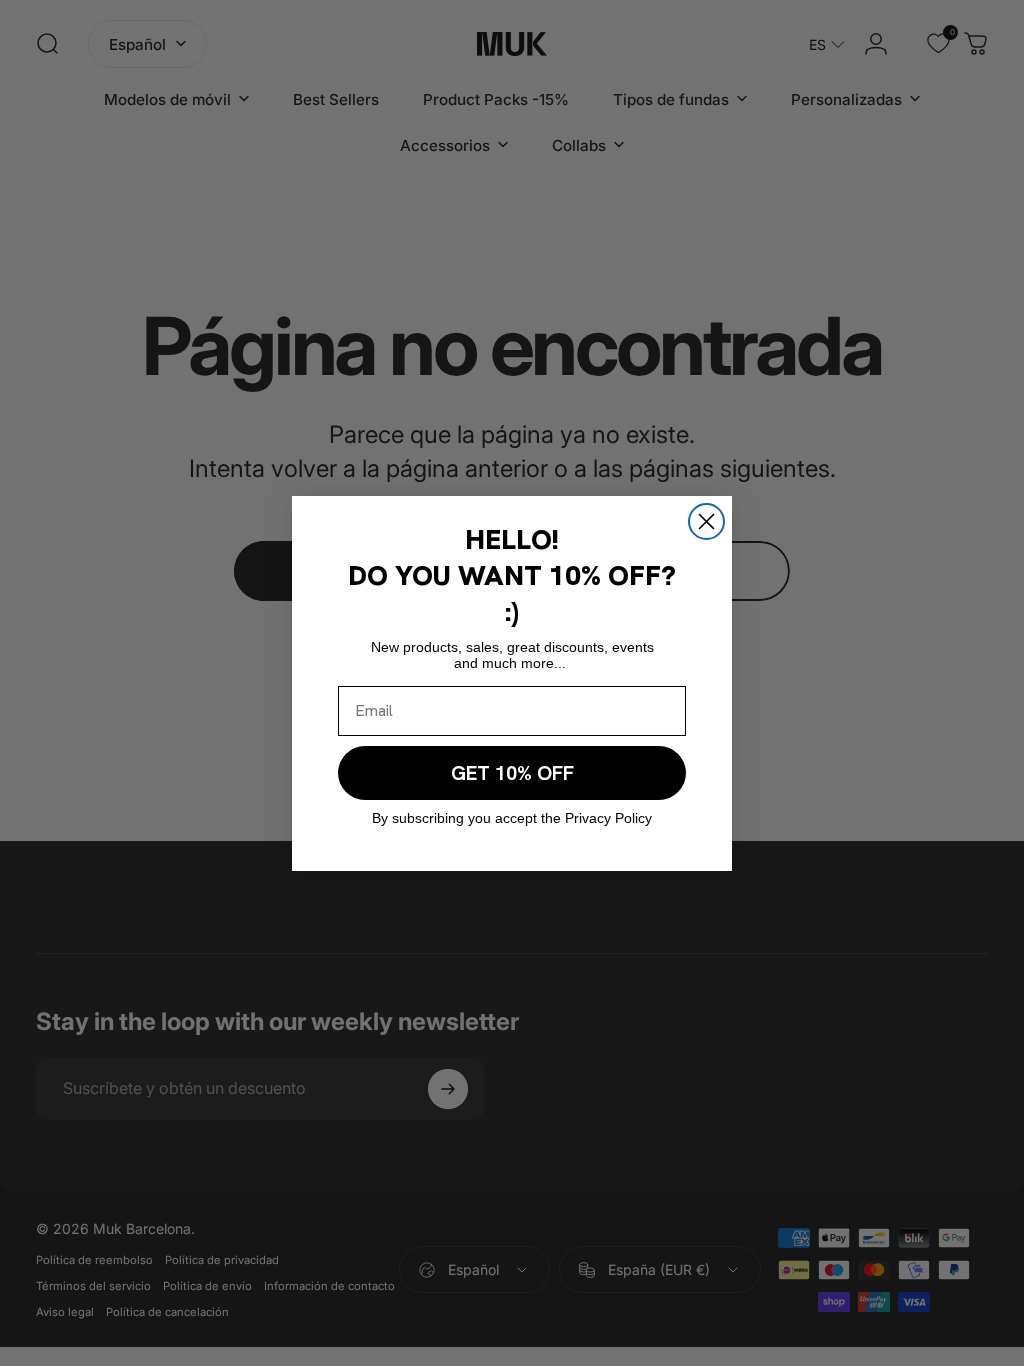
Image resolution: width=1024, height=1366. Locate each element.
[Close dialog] (706, 521)
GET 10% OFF (512, 773)
